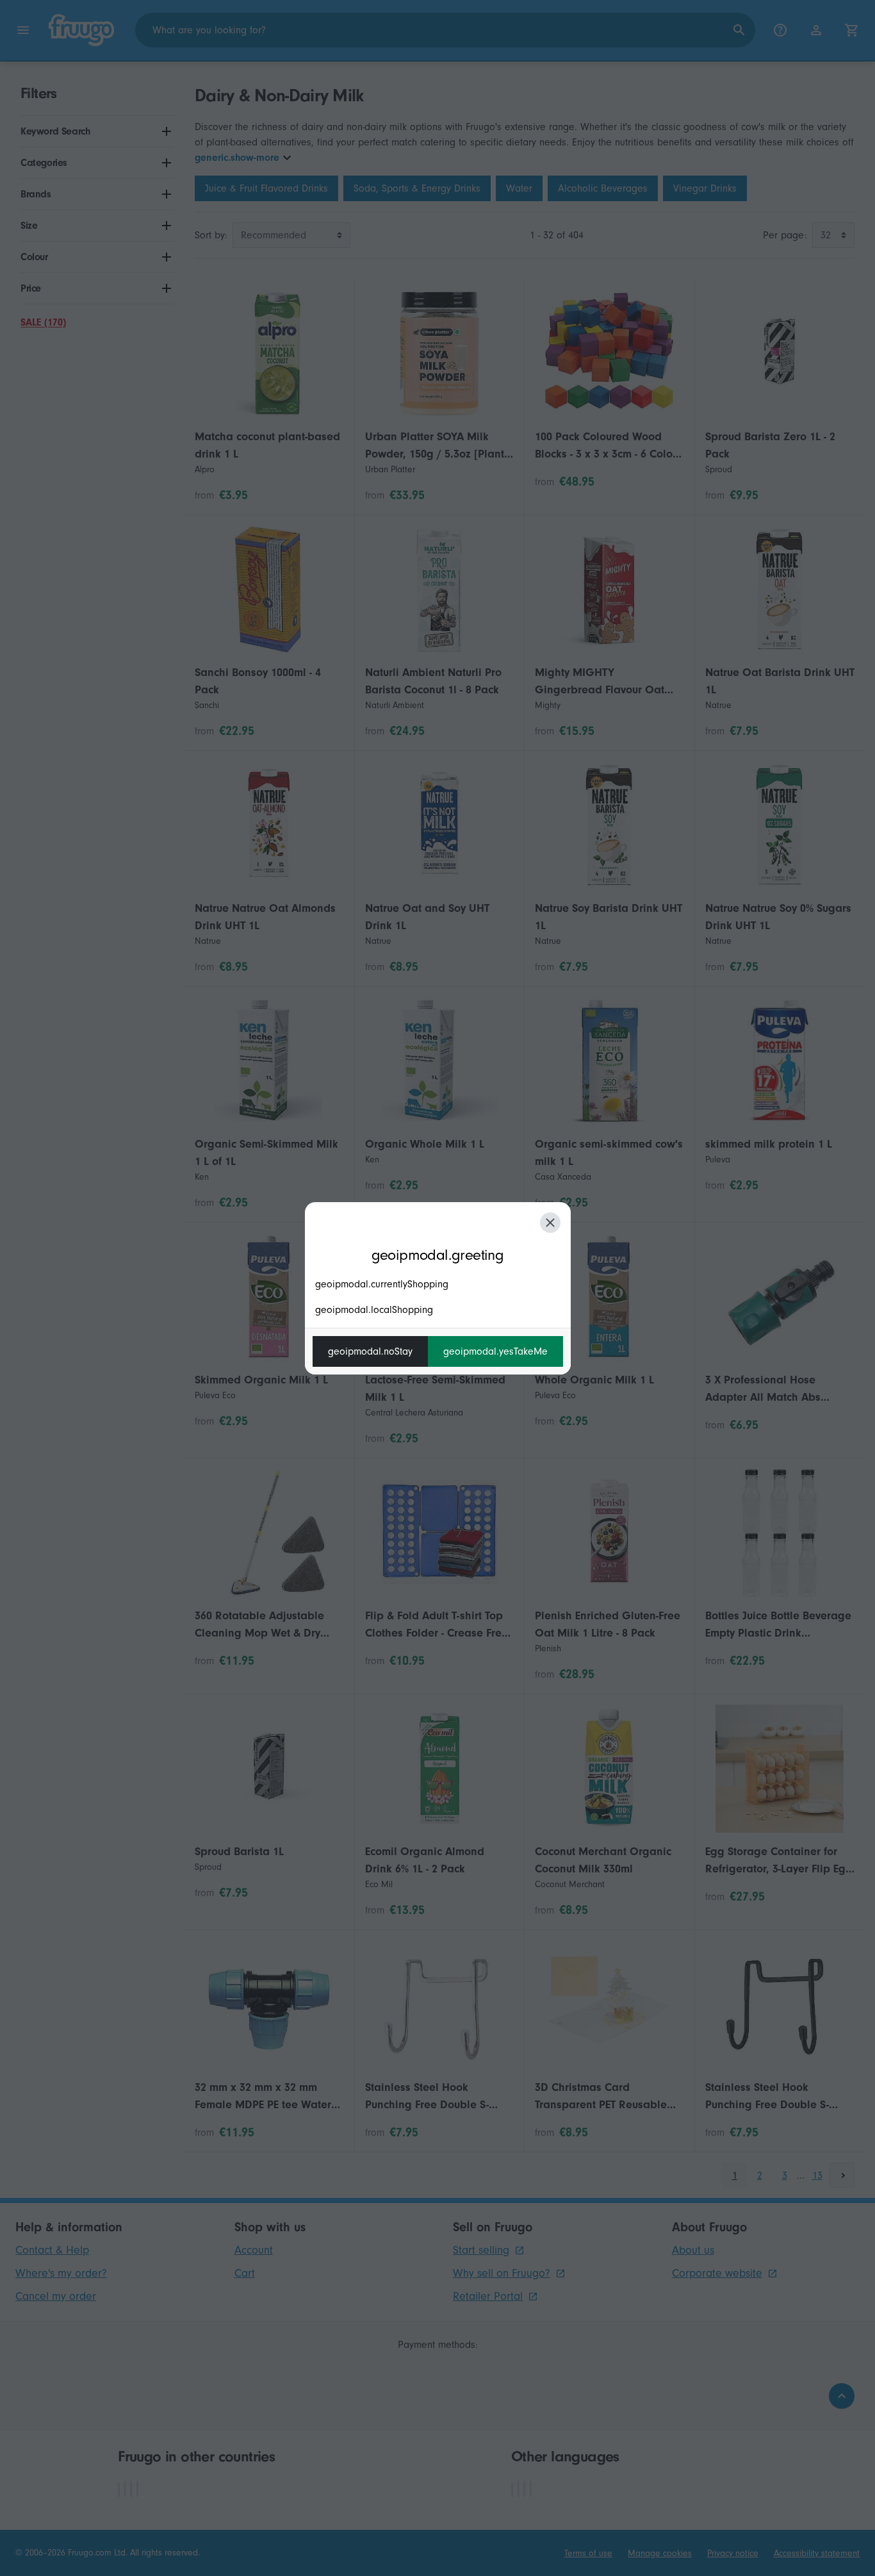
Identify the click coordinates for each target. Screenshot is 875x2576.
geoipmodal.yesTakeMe (495, 1351)
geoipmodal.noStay (370, 1351)
